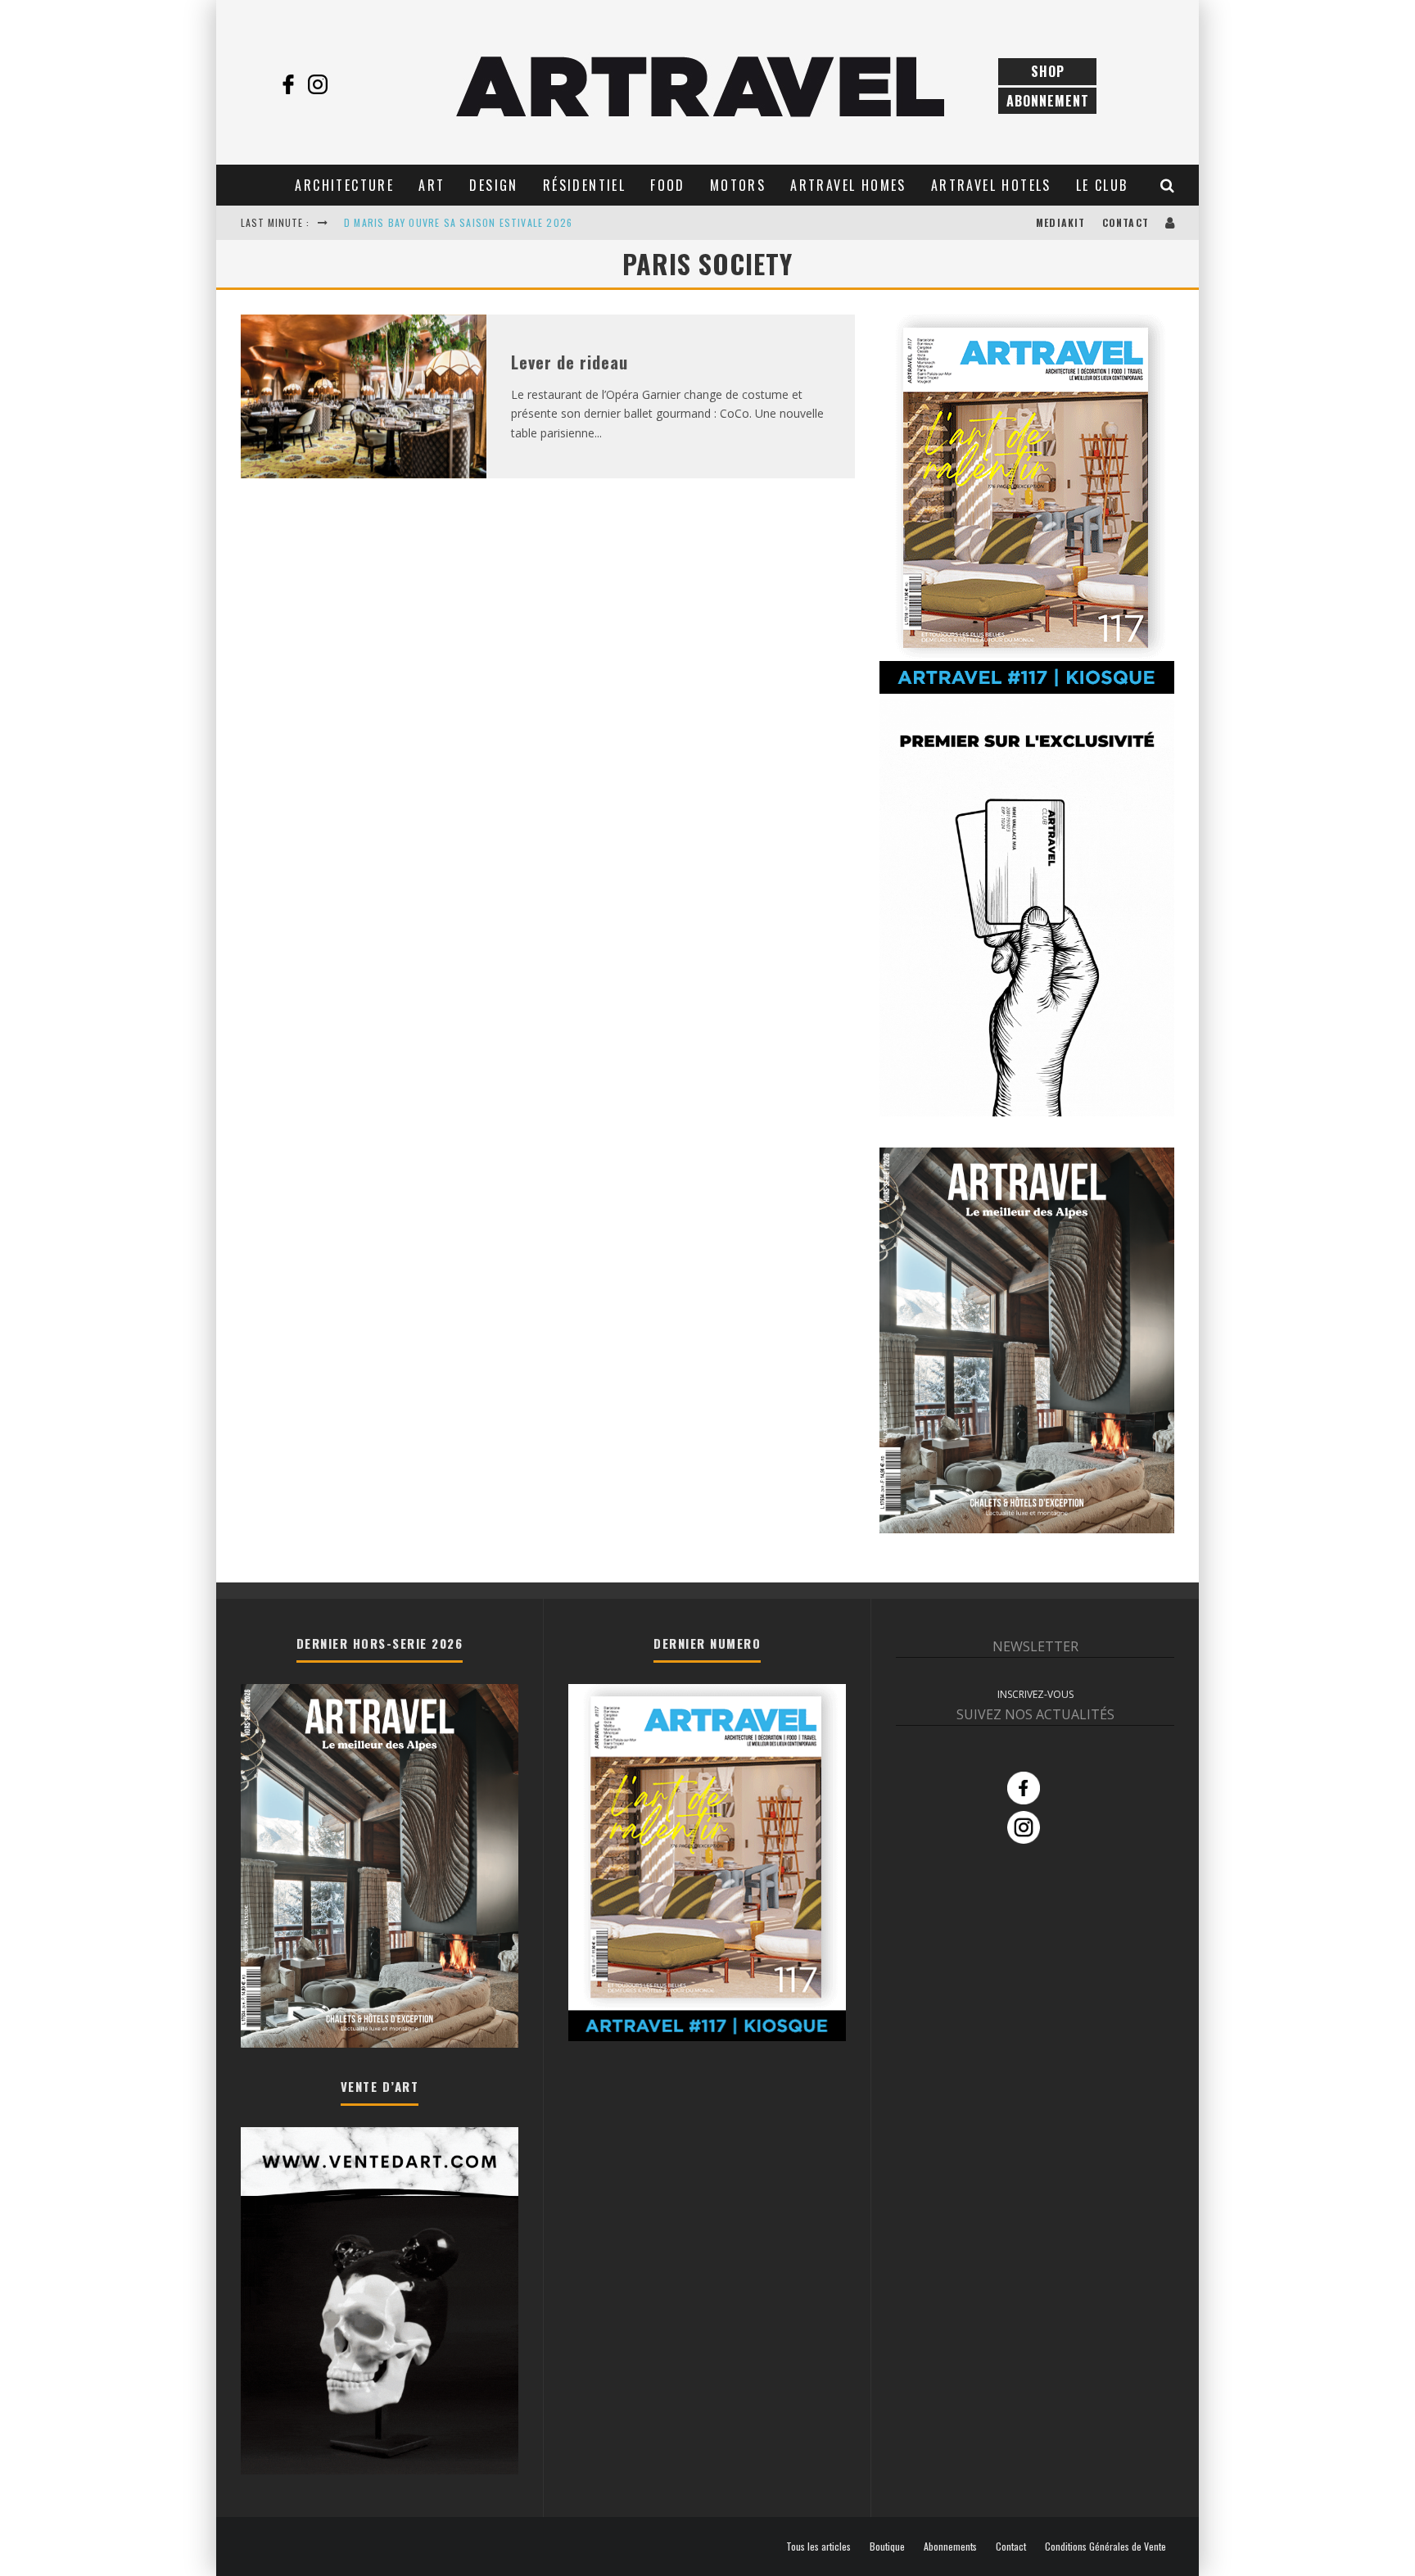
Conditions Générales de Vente (1105, 2547)
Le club (1102, 185)
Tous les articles (818, 2547)
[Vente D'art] (380, 2471)
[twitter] (347, 84)
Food (668, 185)
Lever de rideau (570, 362)
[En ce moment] (1027, 690)
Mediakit (1061, 222)
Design (493, 185)
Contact (1126, 222)
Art (432, 185)
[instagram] (318, 84)
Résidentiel (584, 185)
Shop (1048, 71)
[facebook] (288, 84)
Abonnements (950, 2547)
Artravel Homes (848, 185)
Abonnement (1048, 101)
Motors (738, 185)
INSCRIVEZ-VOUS (1035, 1694)
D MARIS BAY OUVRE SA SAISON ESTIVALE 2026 (458, 222)
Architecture (344, 185)
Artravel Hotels (991, 185)
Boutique (887, 2547)
